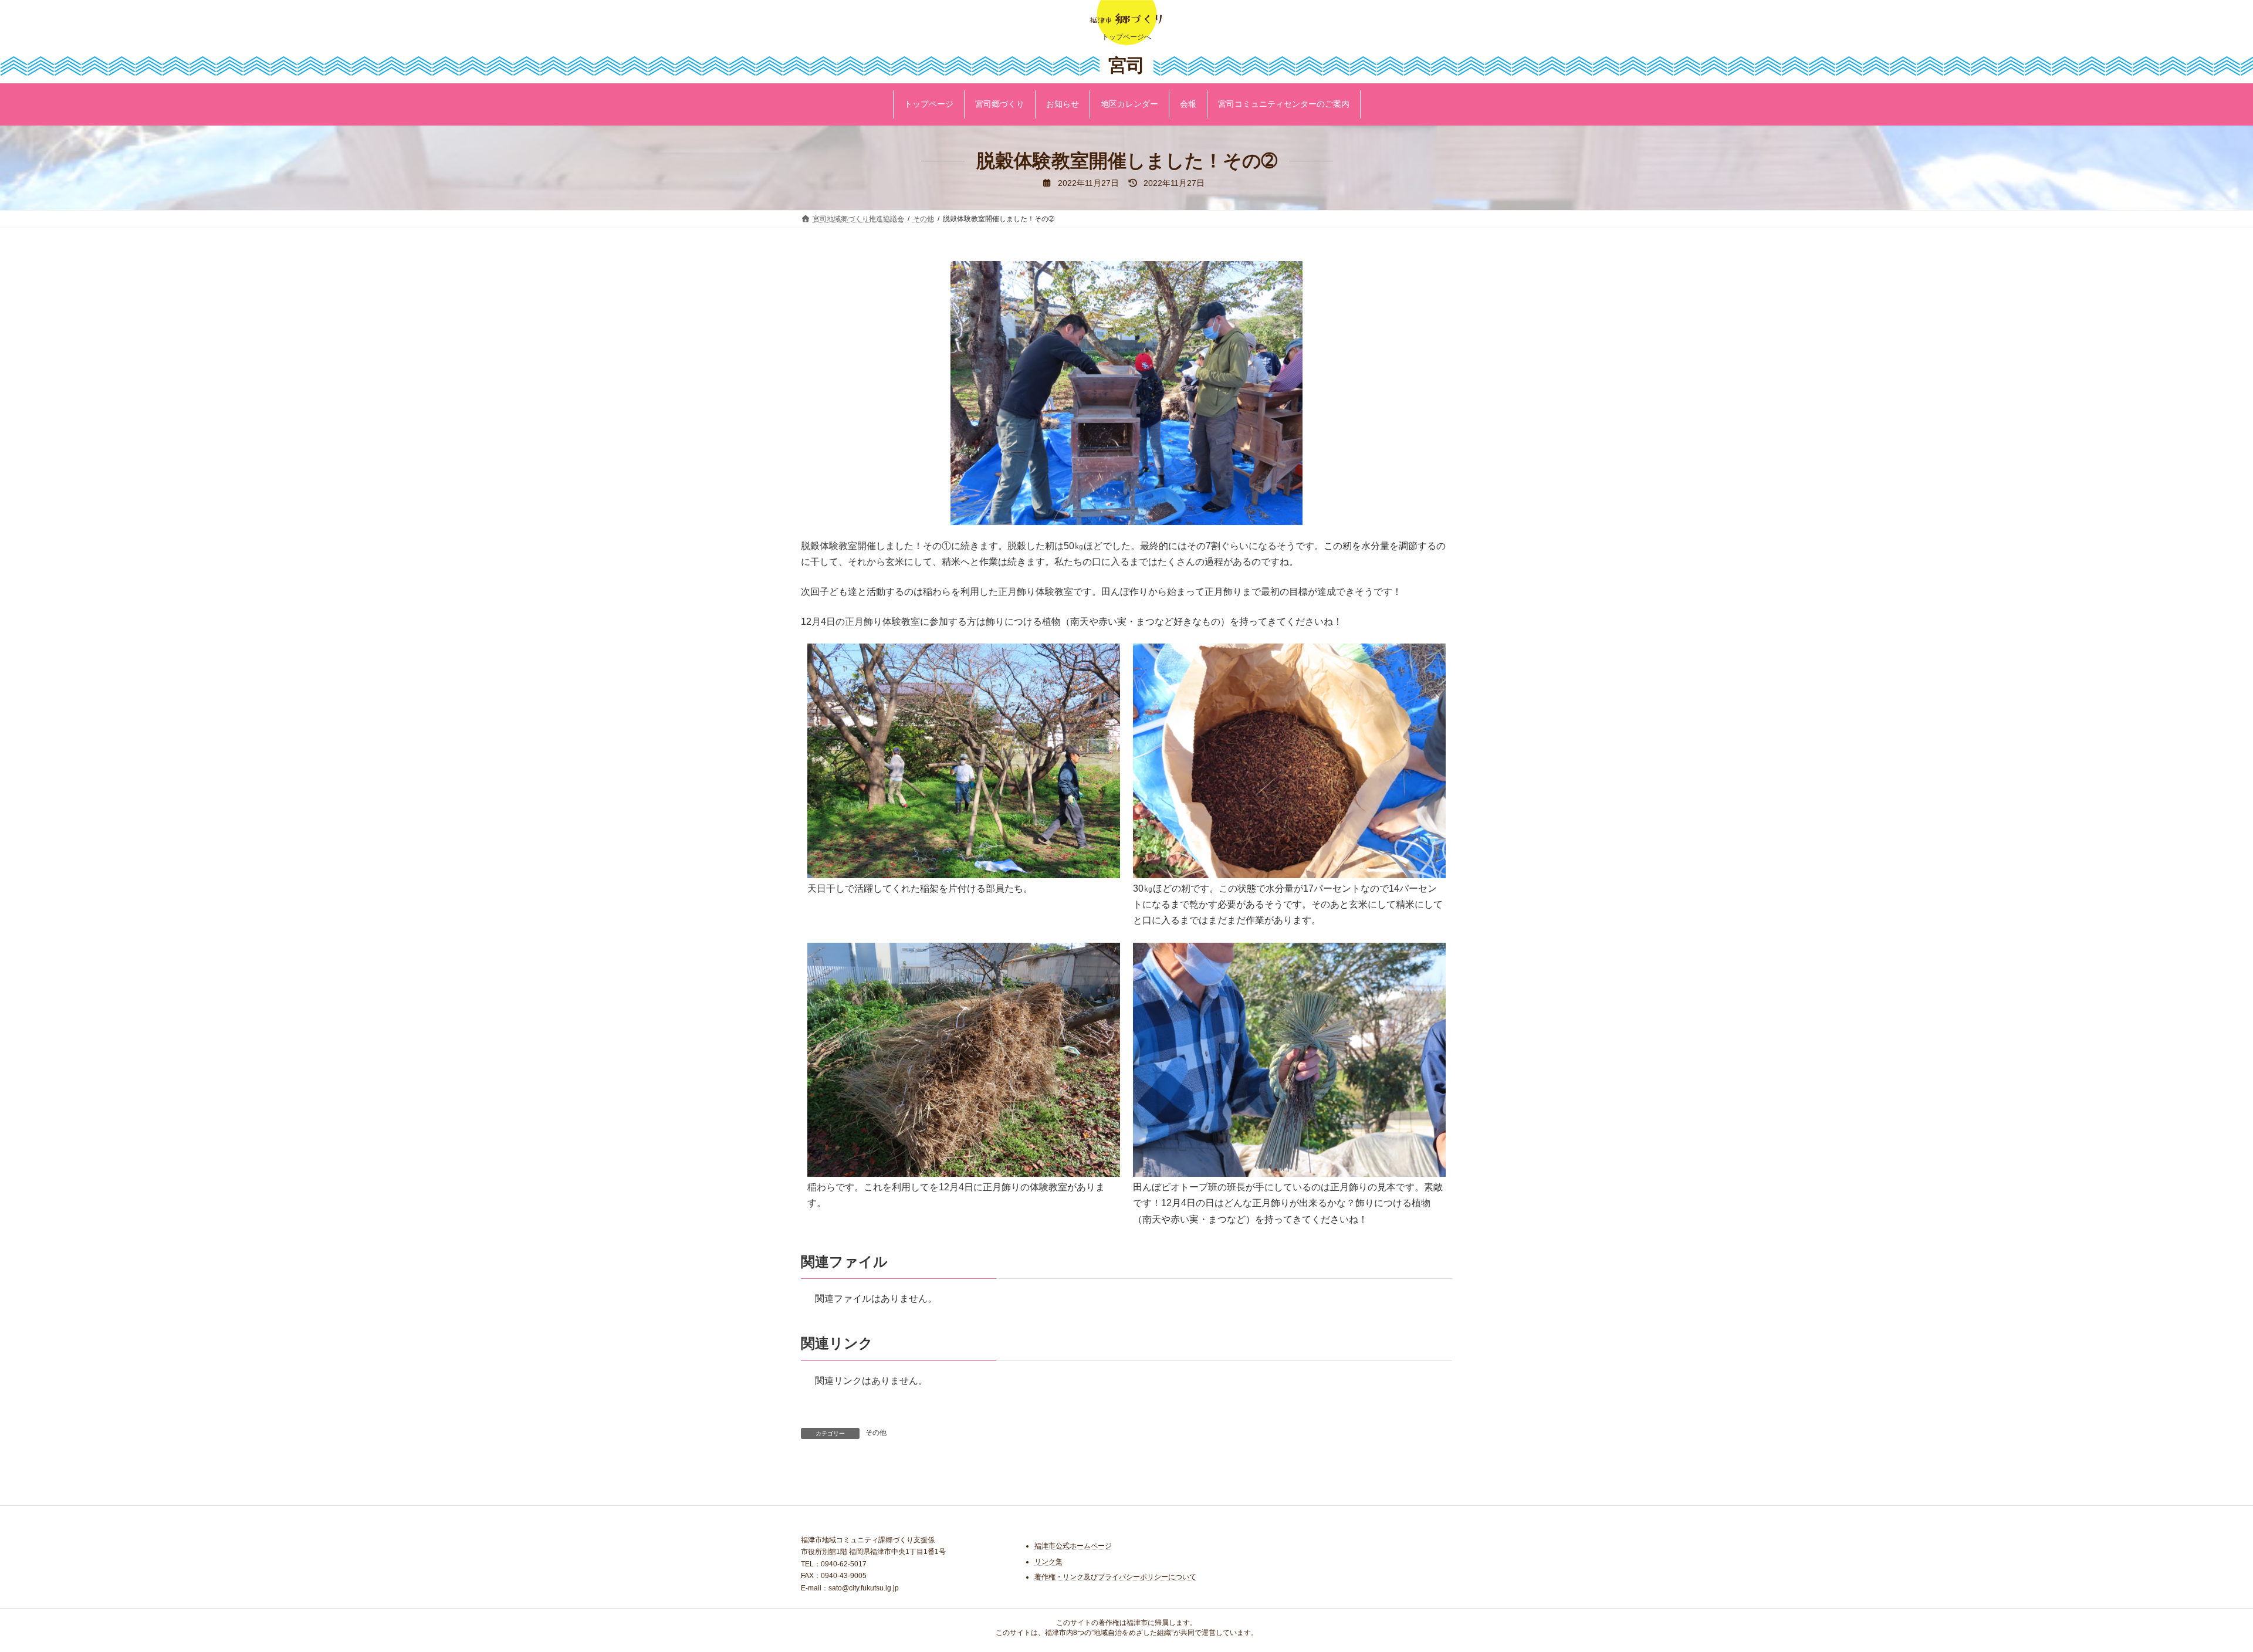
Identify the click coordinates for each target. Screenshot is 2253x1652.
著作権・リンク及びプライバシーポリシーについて (1115, 1577)
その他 (876, 1433)
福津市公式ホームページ (1073, 1546)
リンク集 (1048, 1562)
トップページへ (1126, 37)
